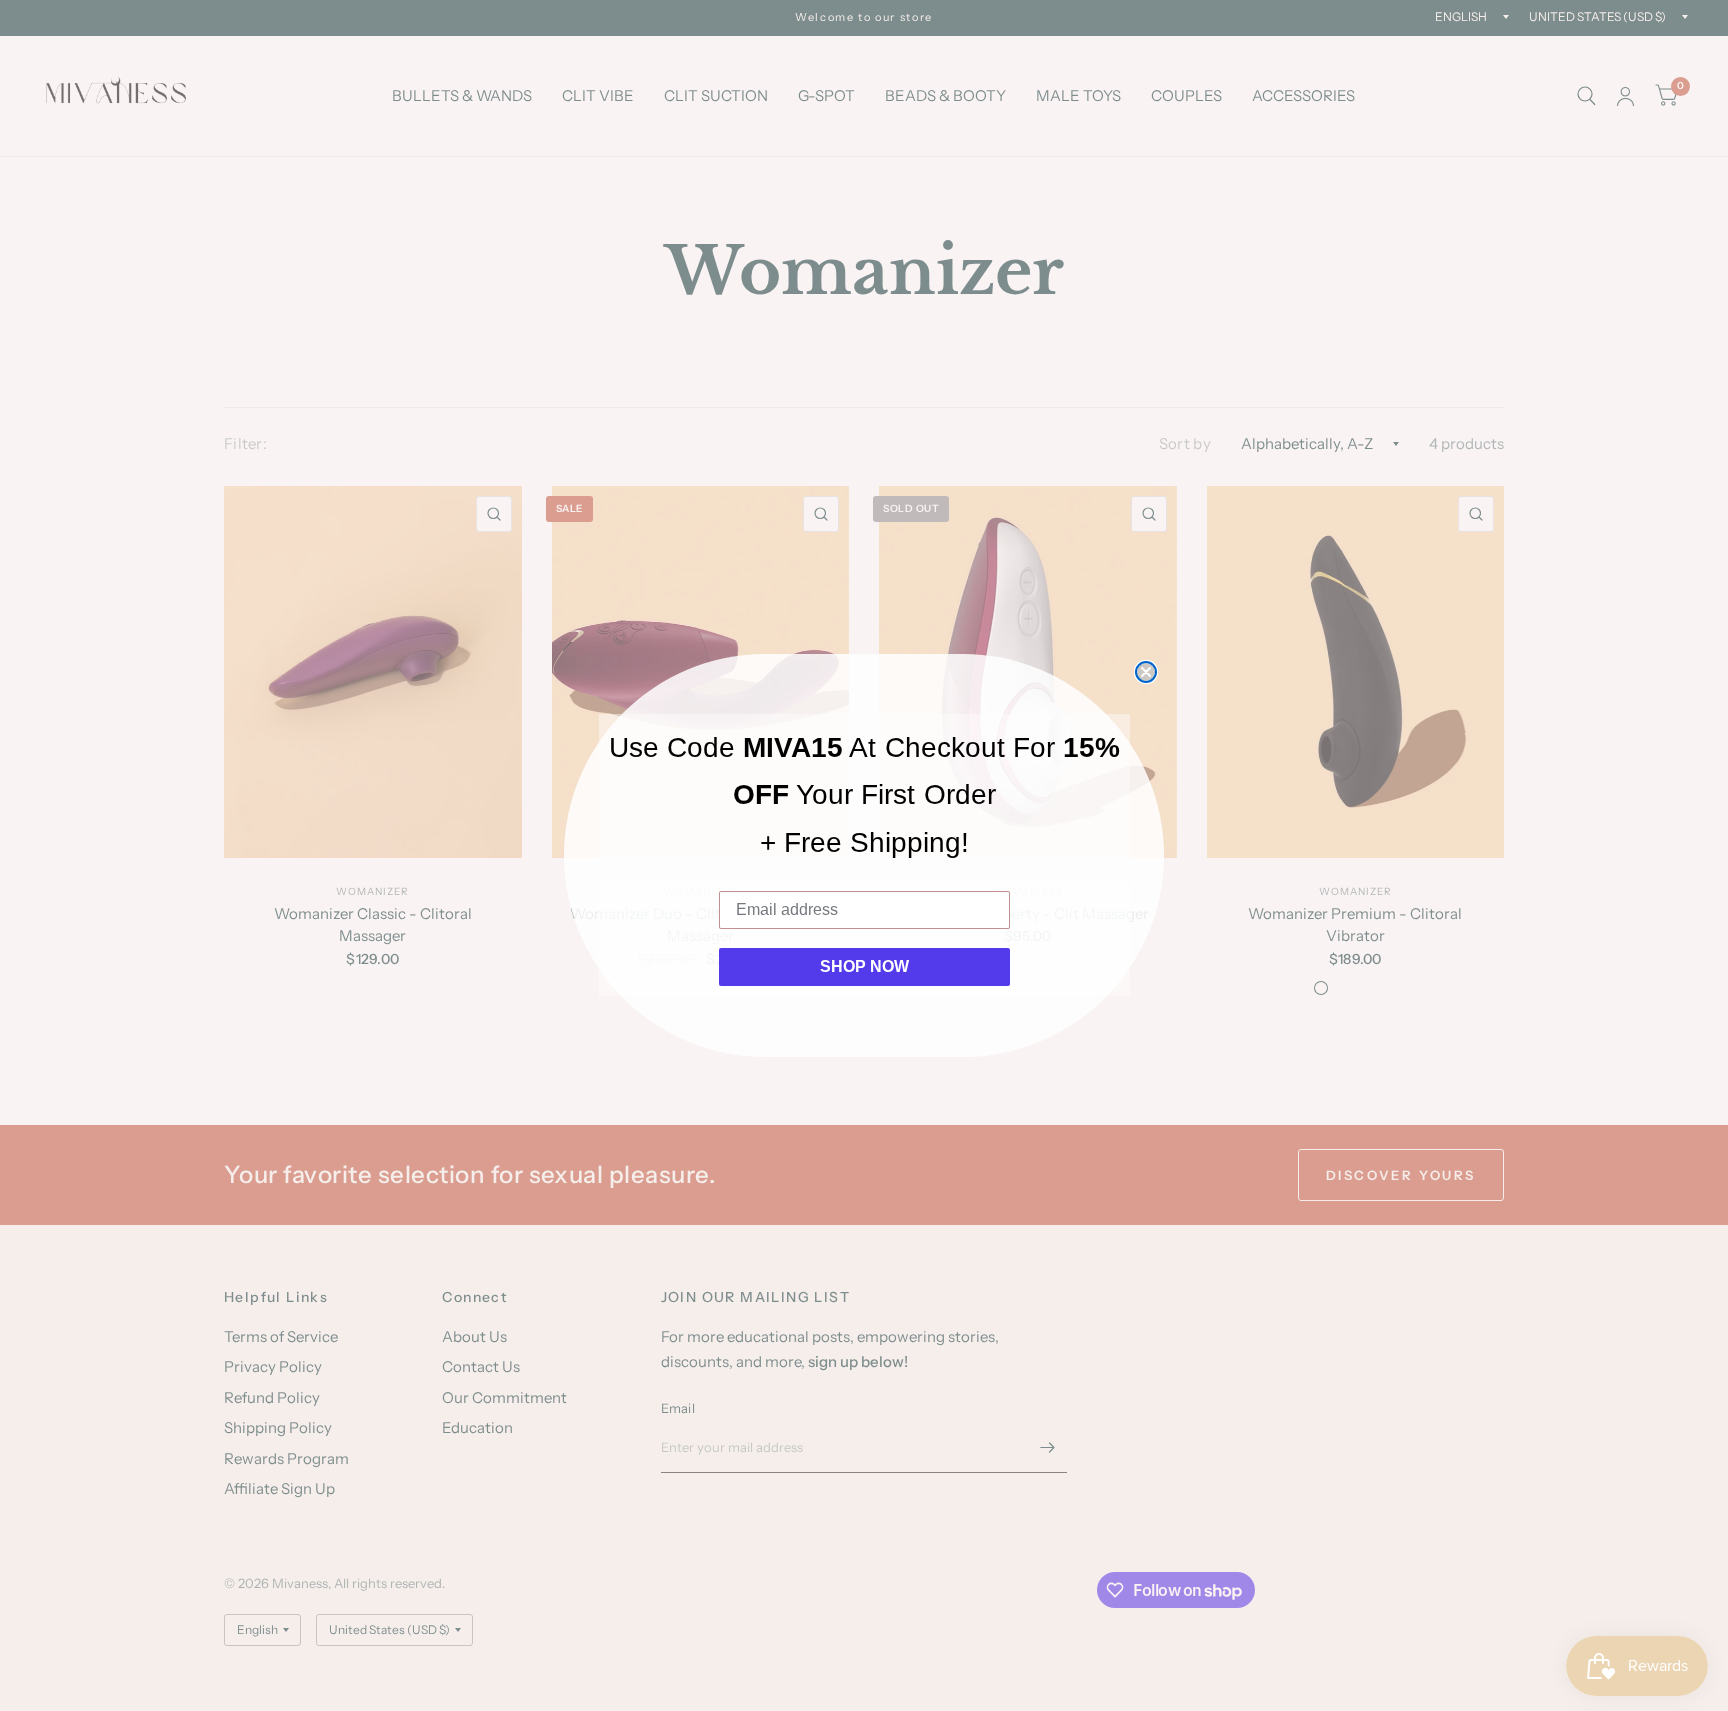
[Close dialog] (1146, 672)
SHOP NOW (864, 966)
